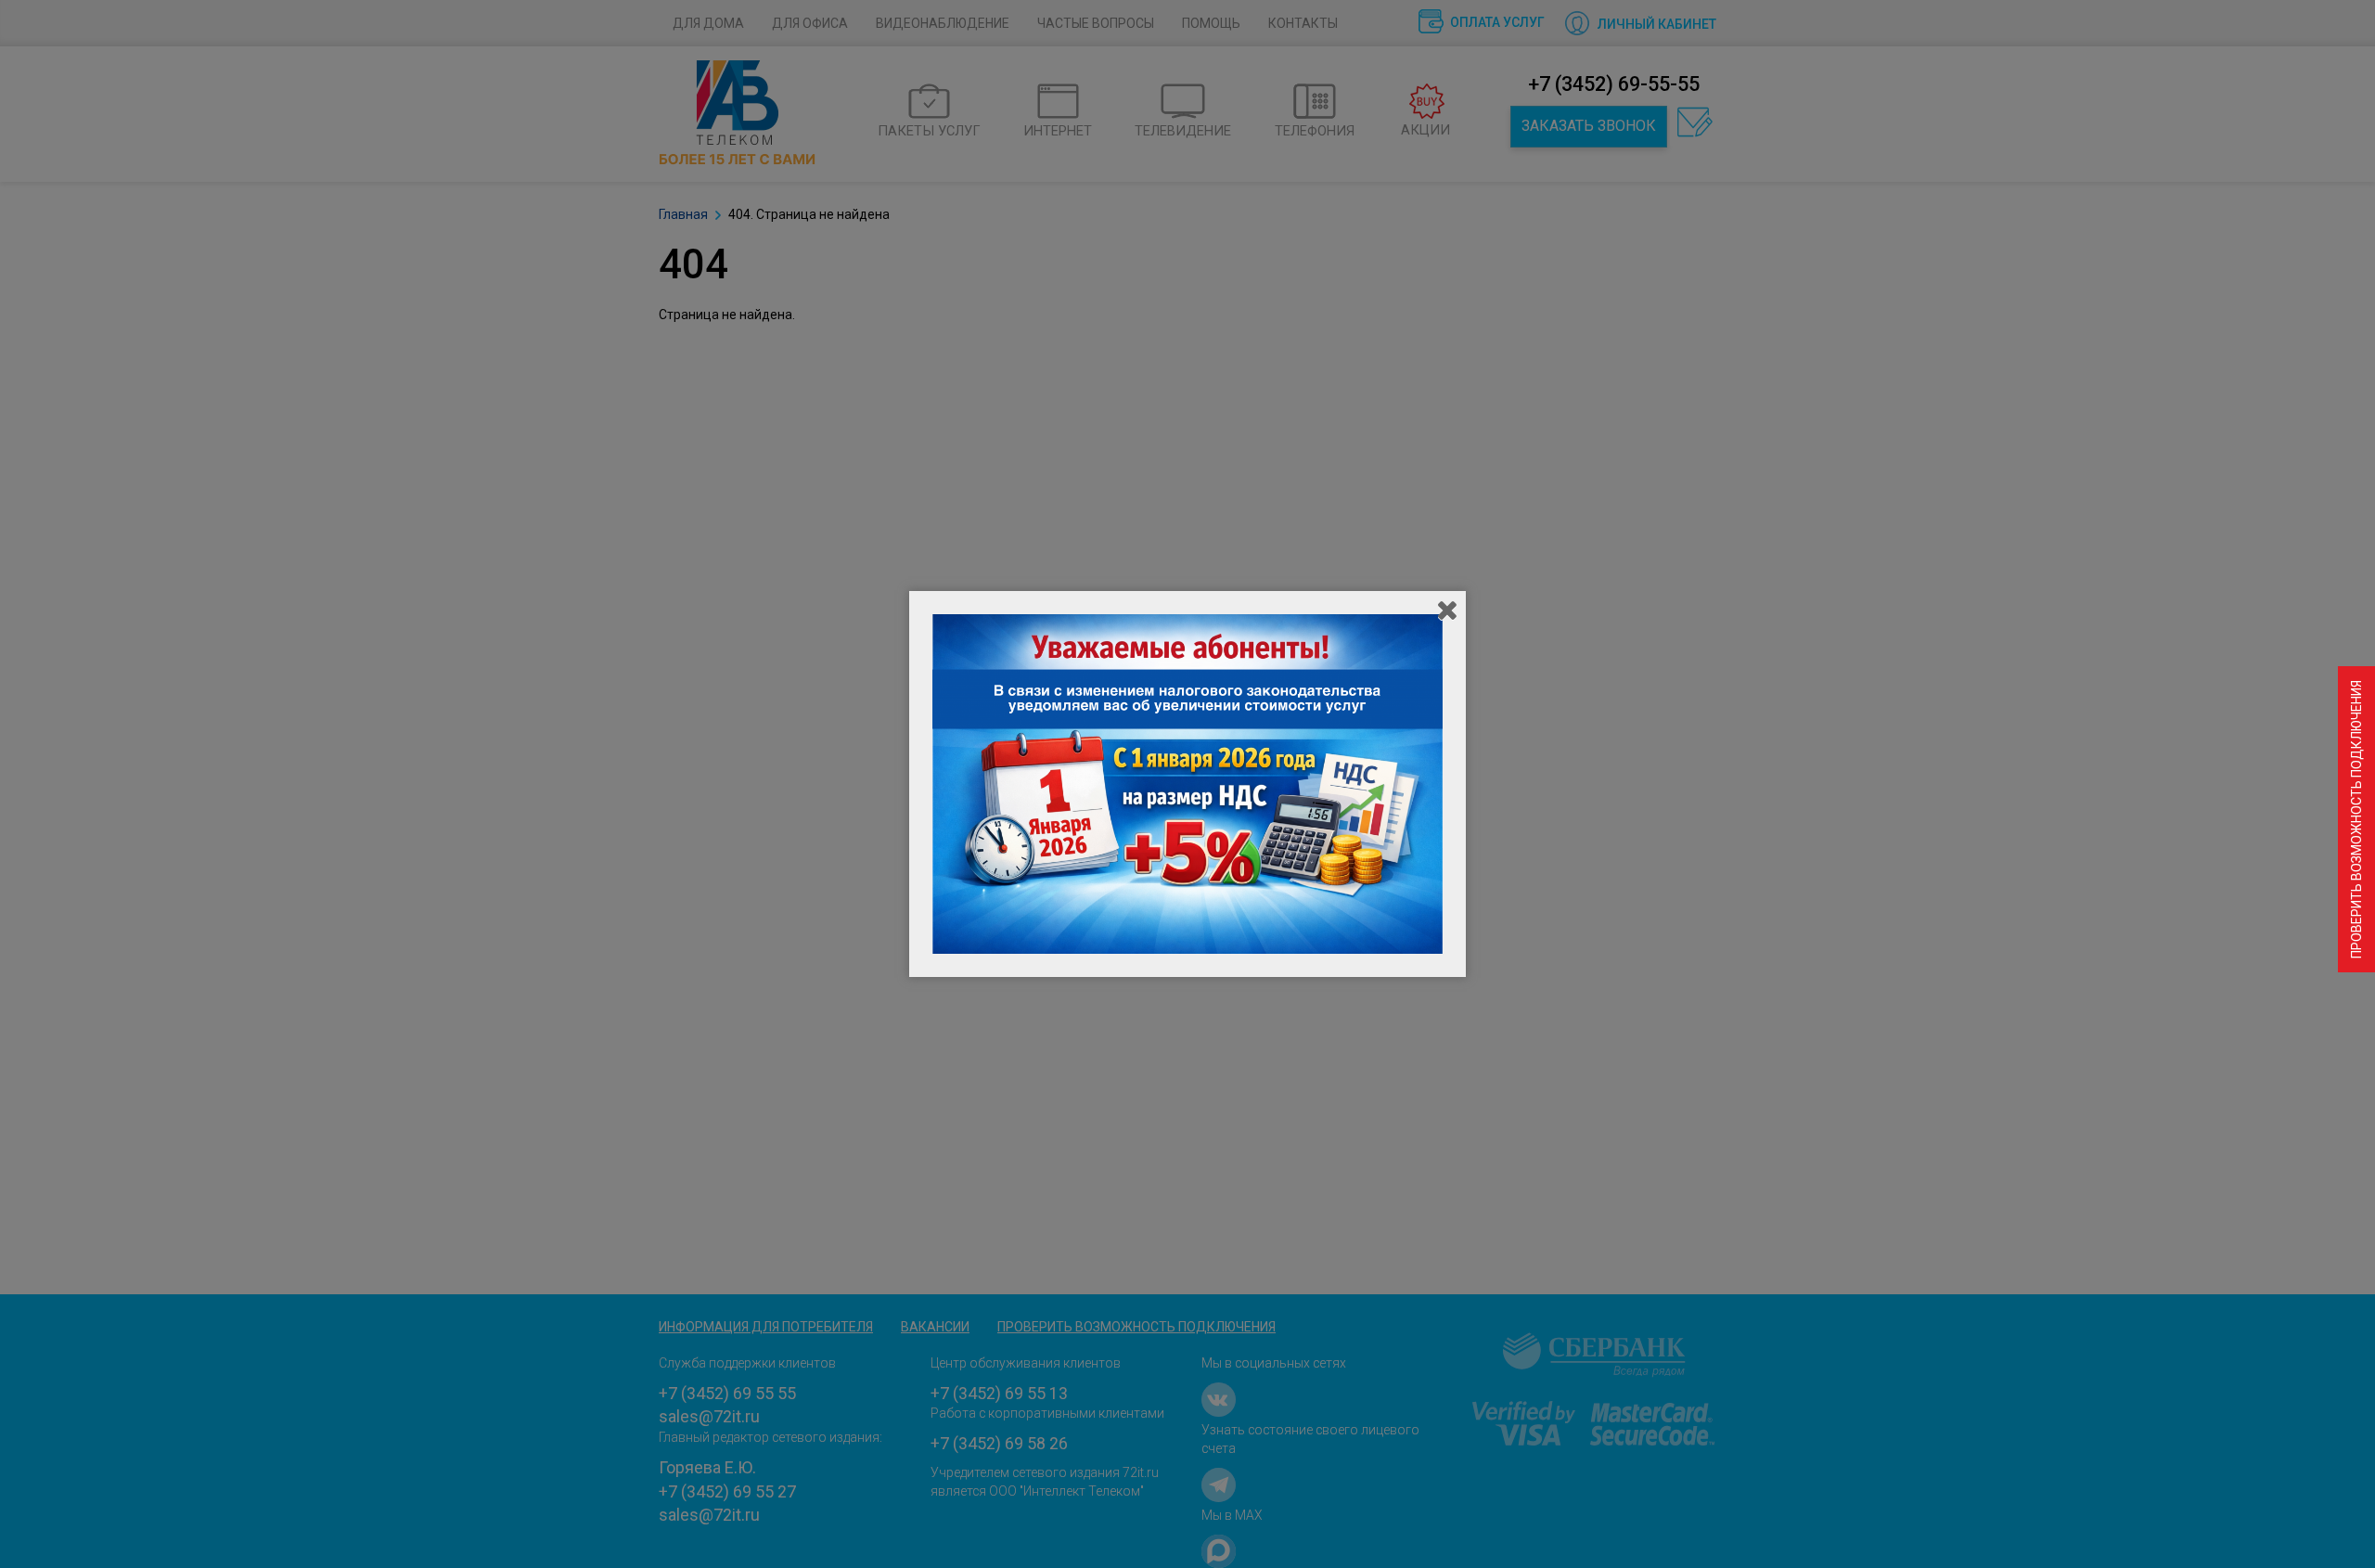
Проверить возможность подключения (2356, 819)
